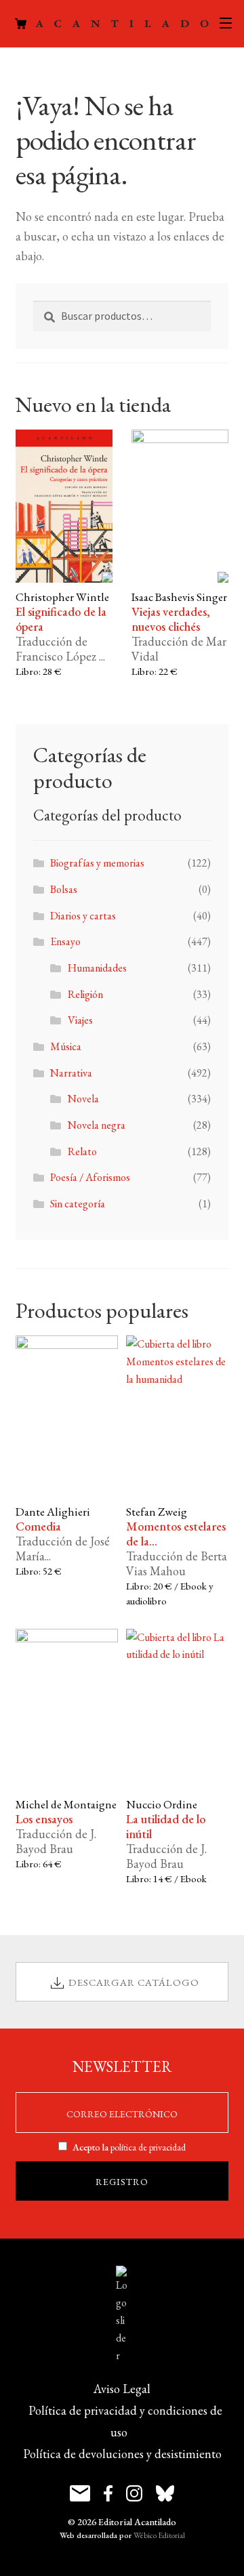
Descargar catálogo (134, 1982)
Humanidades (97, 968)
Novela (83, 1099)
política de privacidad (148, 2147)
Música (66, 1046)
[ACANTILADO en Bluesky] (165, 2493)
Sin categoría (78, 1204)
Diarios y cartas (83, 916)
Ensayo (65, 941)
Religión (85, 994)
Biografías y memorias (97, 863)
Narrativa (71, 1073)
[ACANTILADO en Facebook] (108, 2493)
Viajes (80, 1020)
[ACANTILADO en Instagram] (134, 2493)
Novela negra (97, 1125)
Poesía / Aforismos (90, 1177)
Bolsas (64, 889)
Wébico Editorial (159, 2535)
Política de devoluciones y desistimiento (122, 2454)
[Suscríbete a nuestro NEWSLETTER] (80, 2493)
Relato (82, 1151)
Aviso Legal (122, 2389)
